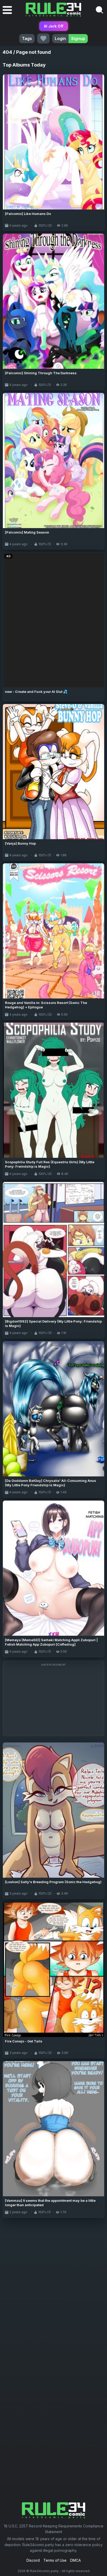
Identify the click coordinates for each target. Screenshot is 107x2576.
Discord (33, 2560)
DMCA (75, 2560)
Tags (27, 38)
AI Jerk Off (54, 26)
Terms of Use (55, 2560)
